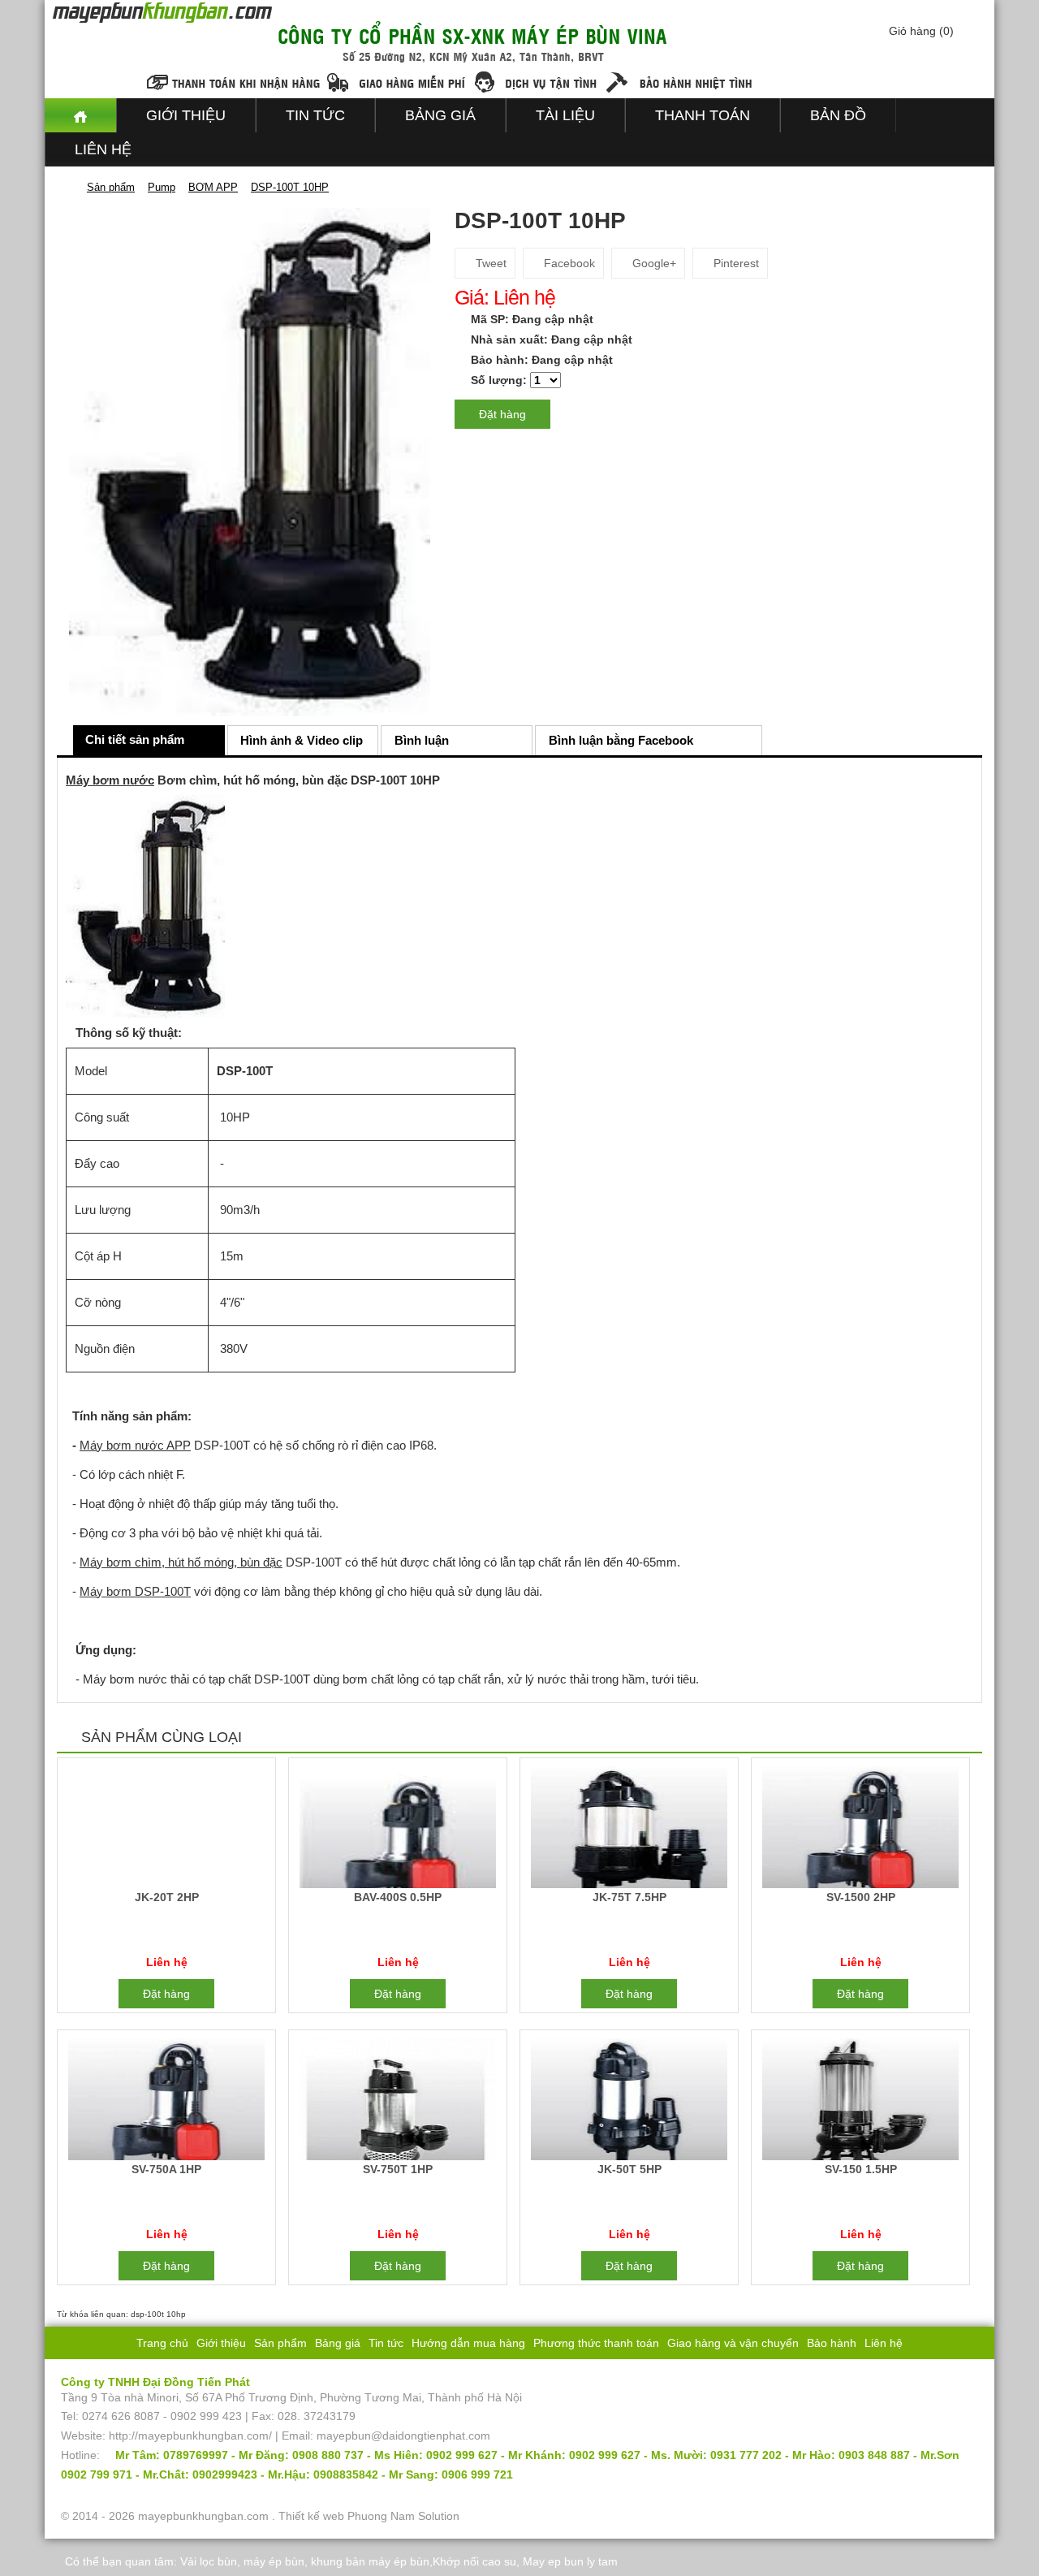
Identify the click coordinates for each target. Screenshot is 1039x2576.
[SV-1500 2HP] (860, 1830)
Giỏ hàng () (921, 31)
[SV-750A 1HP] (166, 2102)
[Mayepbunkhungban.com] (67, 187)
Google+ (653, 263)
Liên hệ (103, 149)
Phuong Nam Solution (403, 2516)
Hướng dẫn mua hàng (468, 2343)
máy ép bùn (274, 2561)
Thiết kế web (311, 2516)
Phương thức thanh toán (596, 2343)
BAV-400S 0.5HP (398, 1897)
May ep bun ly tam (570, 2561)
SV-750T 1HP (398, 2169)
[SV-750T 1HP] (397, 2102)
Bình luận (422, 740)
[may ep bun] (80, 115)
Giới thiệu (186, 115)
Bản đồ (838, 115)
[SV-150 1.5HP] (860, 2102)
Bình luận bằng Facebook (621, 740)
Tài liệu (565, 115)
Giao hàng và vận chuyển (733, 2343)
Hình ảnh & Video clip (302, 740)
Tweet (489, 263)
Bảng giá (440, 115)
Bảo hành (832, 2343)
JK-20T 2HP (167, 1897)
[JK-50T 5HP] (629, 2102)
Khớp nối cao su (474, 2561)
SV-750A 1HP (166, 2169)
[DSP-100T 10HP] (250, 461)
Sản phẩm (280, 2343)
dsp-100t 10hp (158, 2314)
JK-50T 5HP (629, 2169)
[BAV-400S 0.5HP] (397, 1830)
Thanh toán (703, 115)
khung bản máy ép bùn (370, 2561)
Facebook (568, 263)
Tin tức (315, 115)
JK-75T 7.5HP (629, 1897)
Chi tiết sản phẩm (135, 739)
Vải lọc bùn (209, 2561)
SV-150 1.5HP (861, 2169)
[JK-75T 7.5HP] (629, 1830)
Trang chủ (162, 2343)
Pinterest (735, 263)
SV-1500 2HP (861, 1897)
